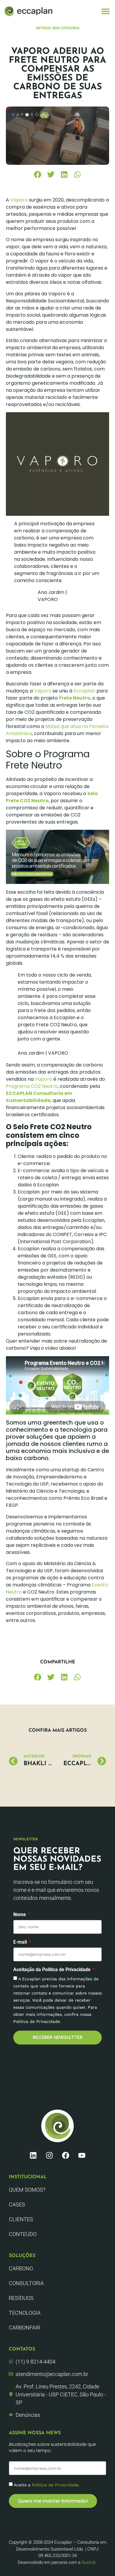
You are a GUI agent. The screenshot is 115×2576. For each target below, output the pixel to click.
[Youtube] (82, 2155)
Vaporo (19, 200)
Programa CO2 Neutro (32, 1086)
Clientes (21, 2219)
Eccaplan (84, 691)
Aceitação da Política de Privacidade (52, 1970)
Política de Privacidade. (56, 2485)
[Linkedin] (33, 2155)
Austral (88, 2562)
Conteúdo (23, 2234)
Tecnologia (25, 2313)
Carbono (21, 2268)
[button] (105, 11)
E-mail (21, 1942)
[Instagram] (50, 2155)
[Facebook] (66, 2155)
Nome (20, 1915)
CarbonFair (24, 2328)
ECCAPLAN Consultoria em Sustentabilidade (39, 1097)
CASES (17, 2204)
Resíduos (21, 2298)
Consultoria (26, 2283)
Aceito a (47, 2485)
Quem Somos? (27, 2190)
